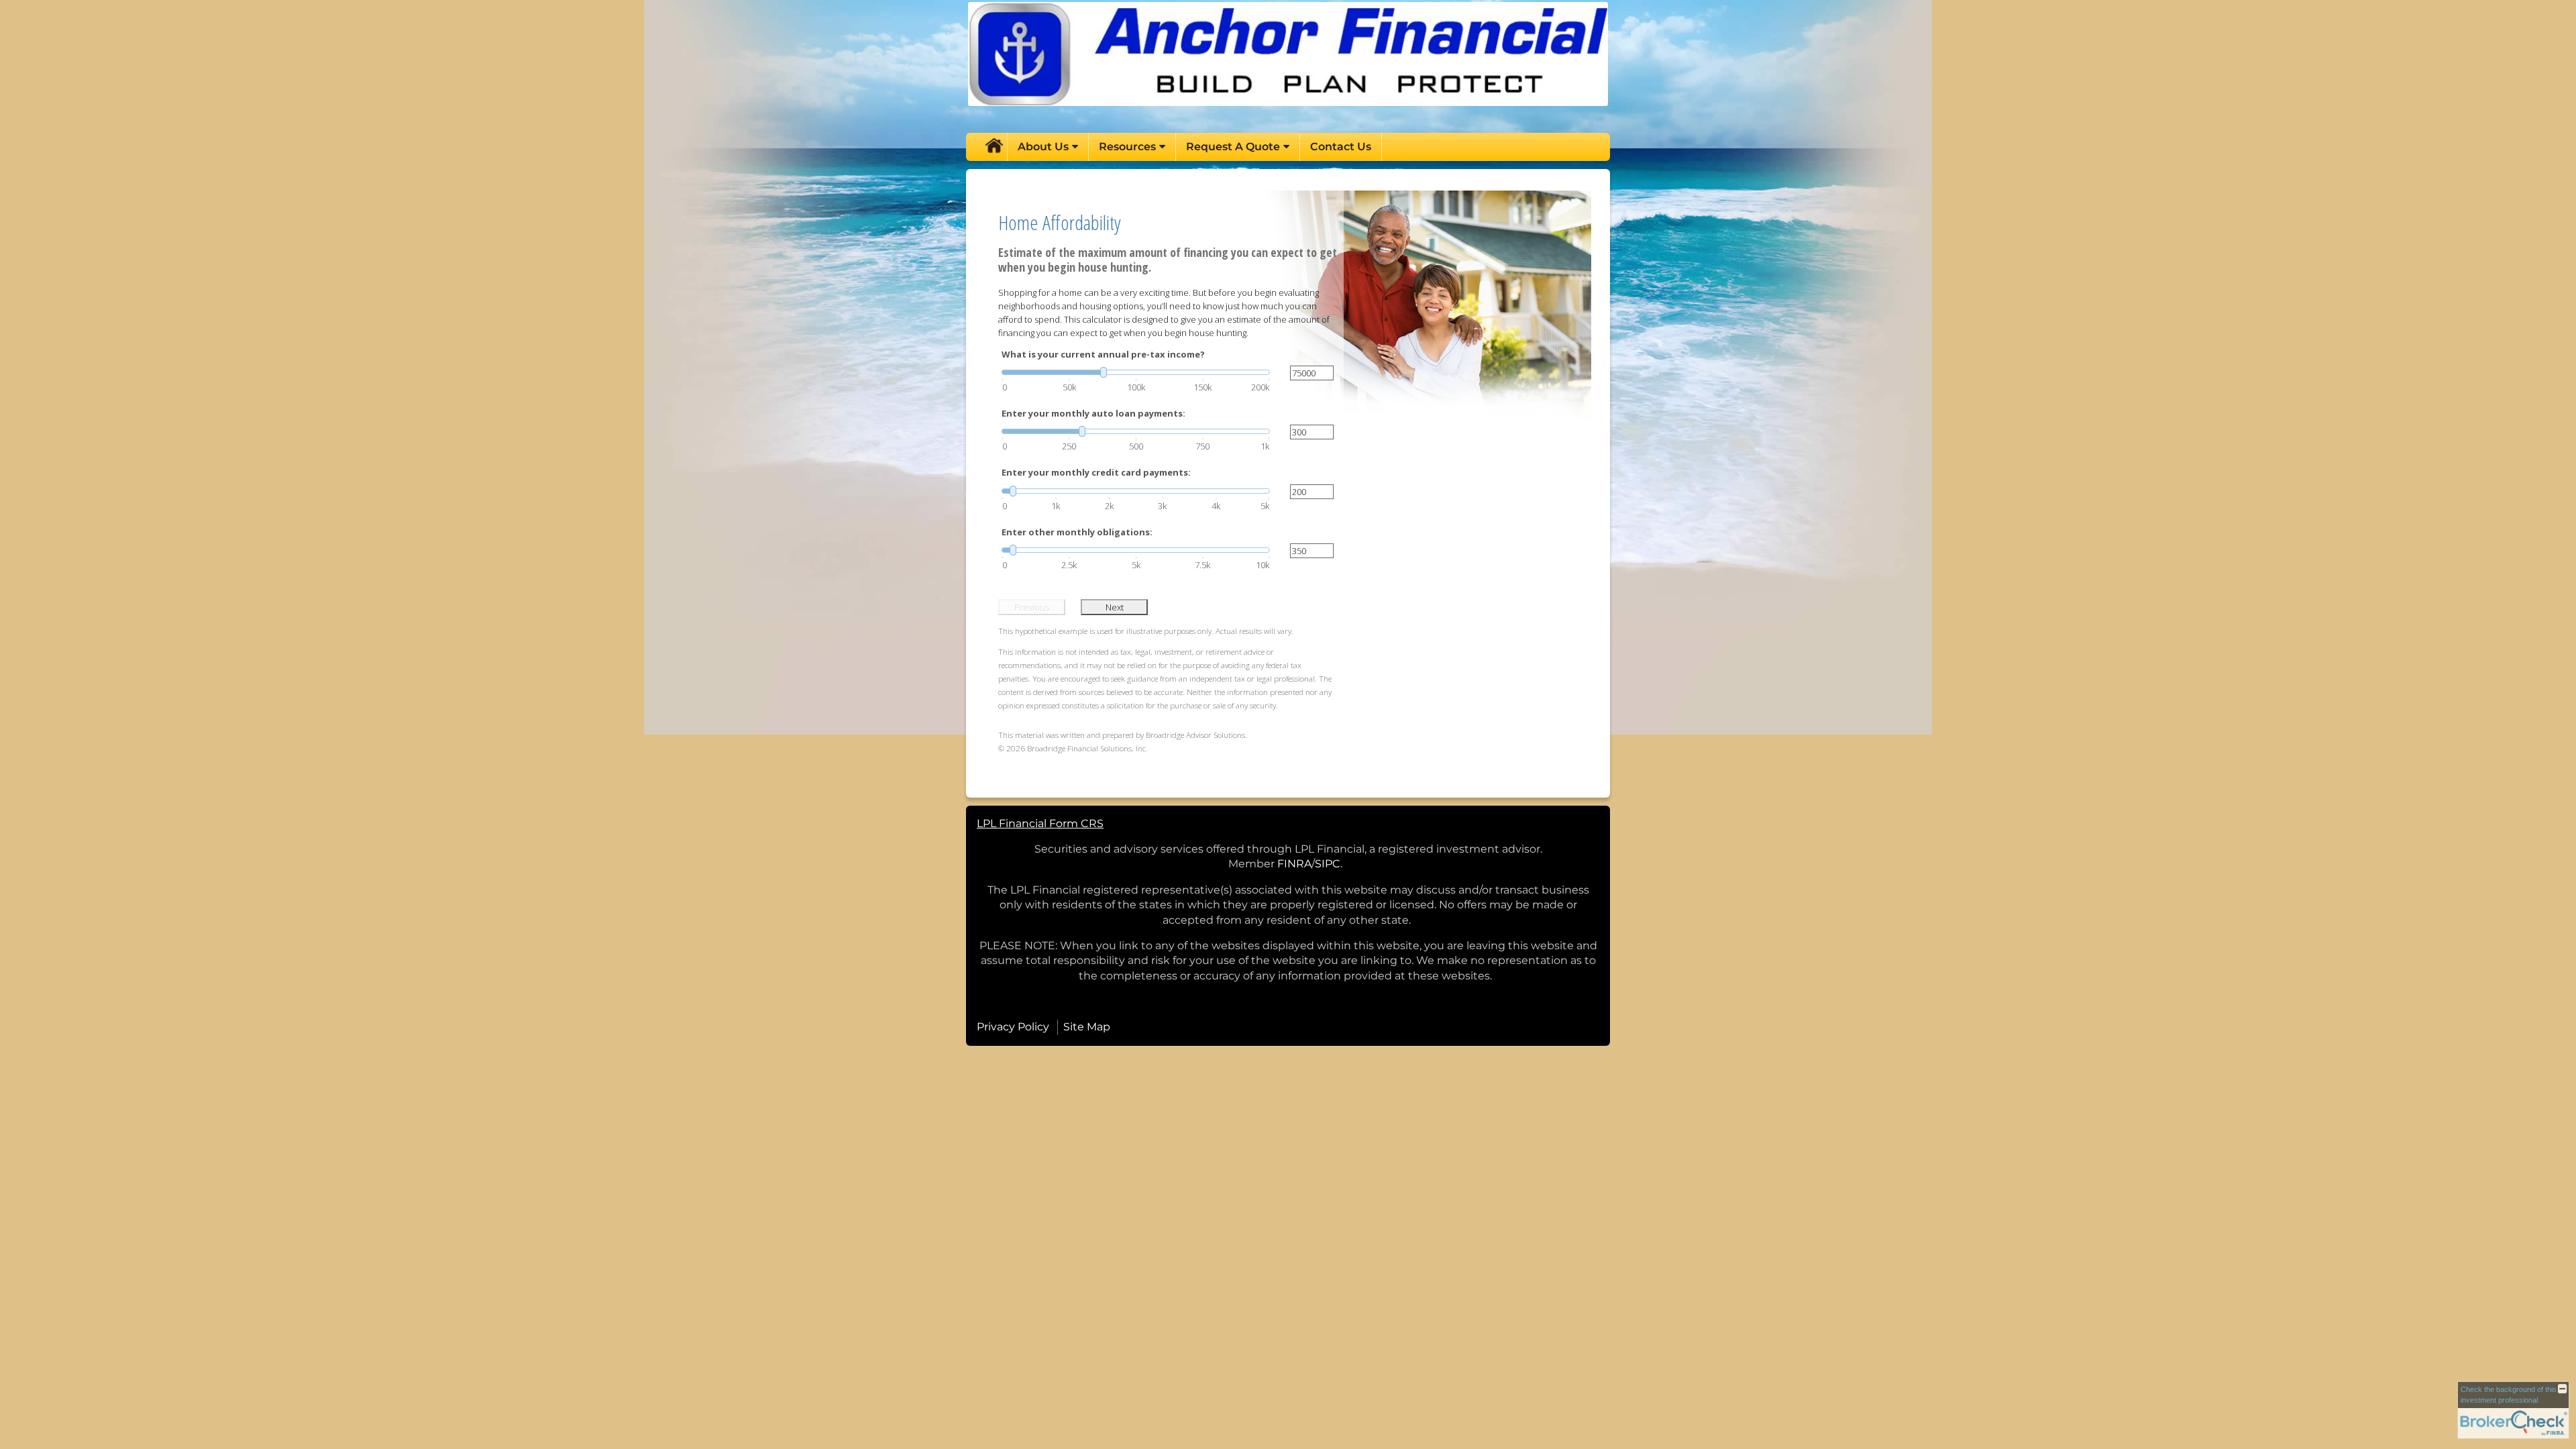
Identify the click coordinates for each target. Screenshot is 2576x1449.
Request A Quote (1233, 147)
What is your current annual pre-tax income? (1103, 354)
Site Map (1087, 1027)
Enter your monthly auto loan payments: (1093, 413)
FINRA (1294, 864)
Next (1115, 607)
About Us (1043, 147)
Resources (1127, 147)
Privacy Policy (1013, 1027)
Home (994, 147)
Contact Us (1341, 147)
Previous (1032, 607)
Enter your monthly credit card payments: (1096, 472)
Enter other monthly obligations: (1077, 532)
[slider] (1136, 372)
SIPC (1328, 864)
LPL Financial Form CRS (1040, 823)
